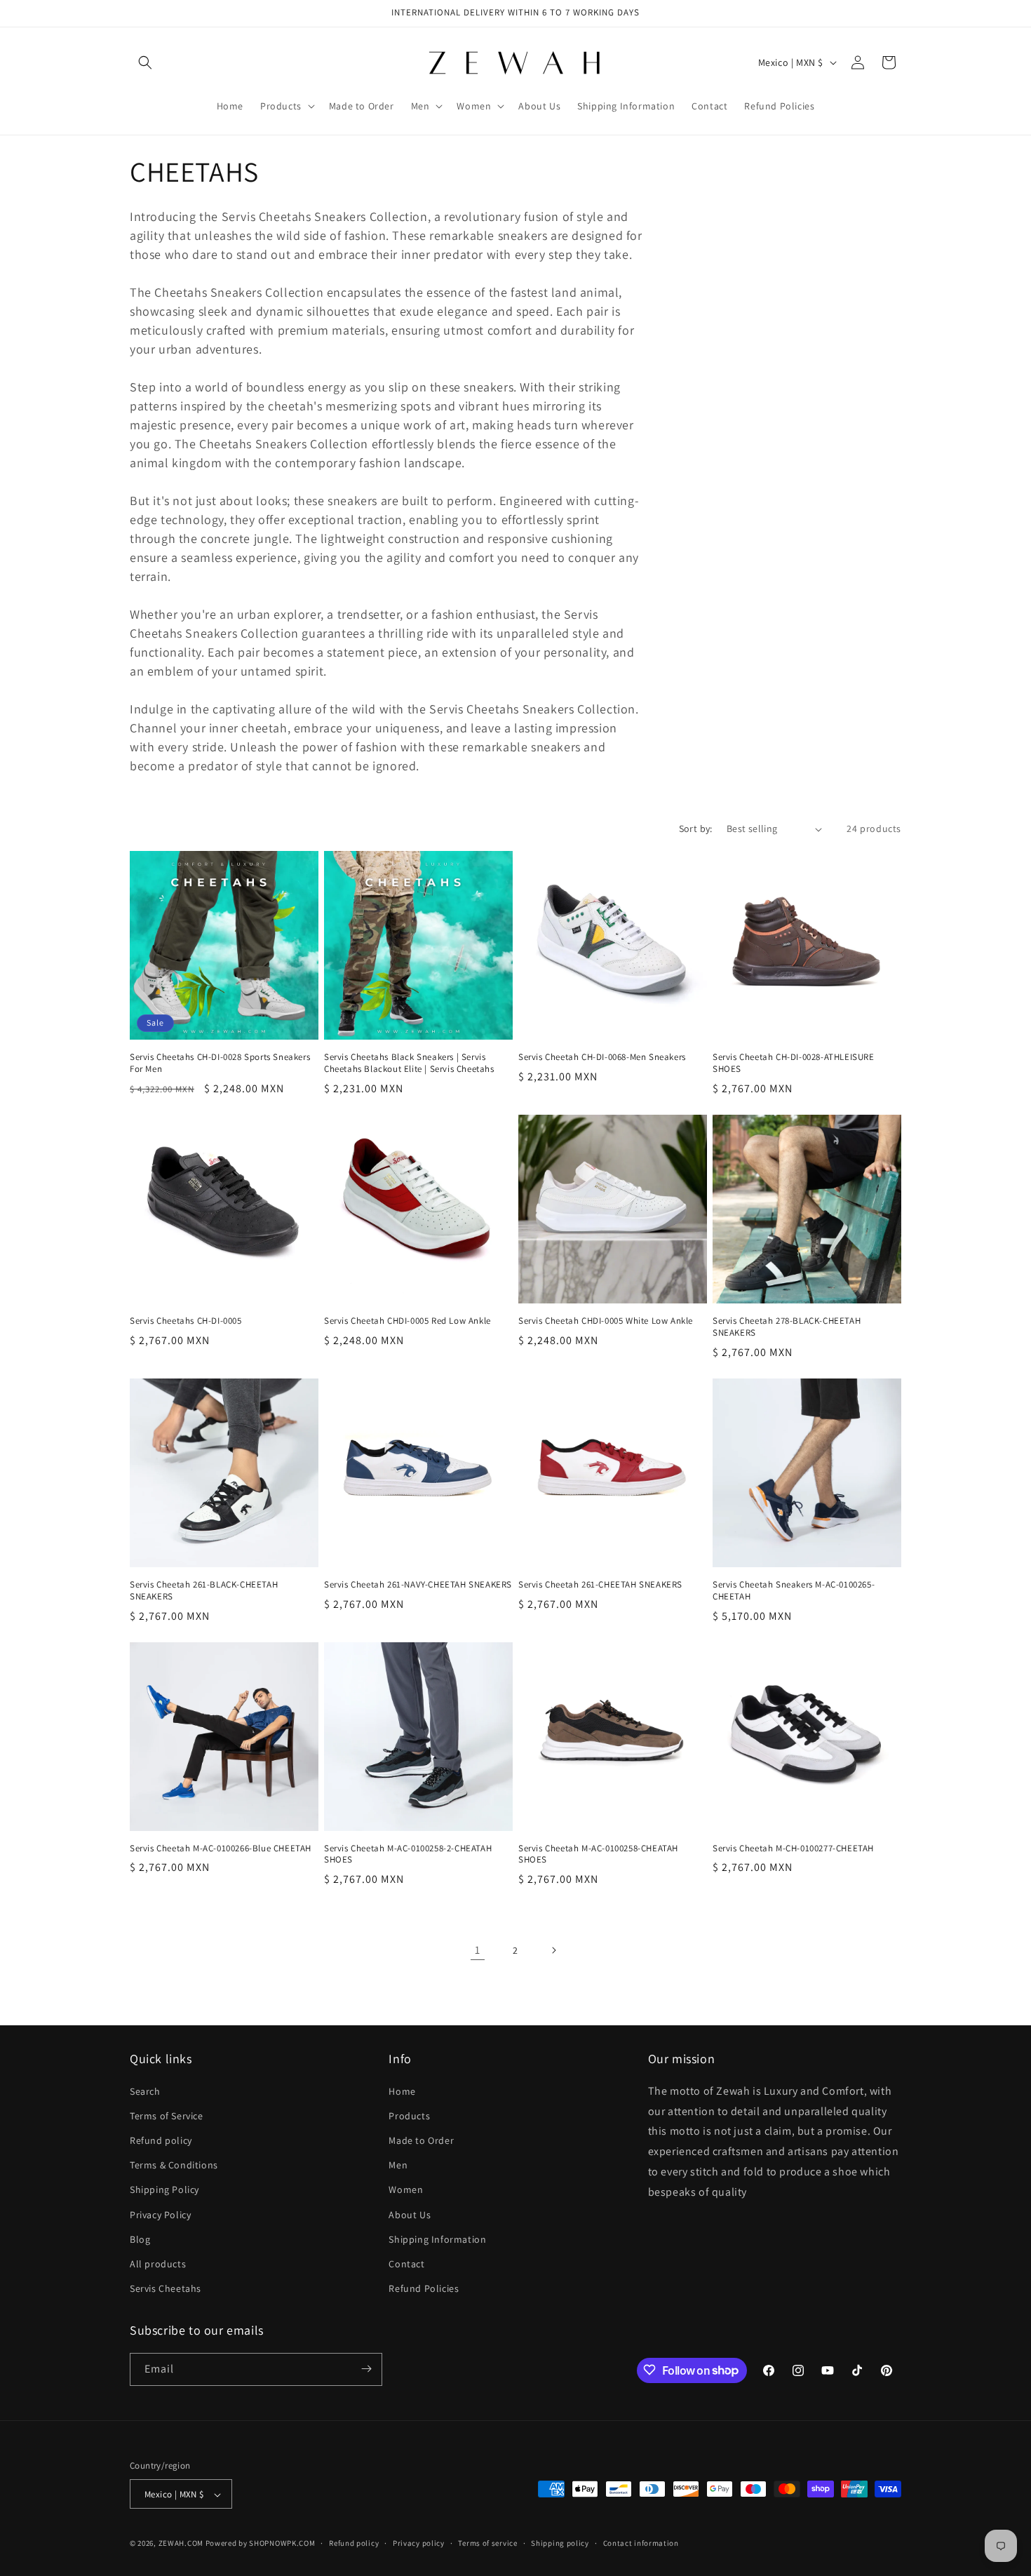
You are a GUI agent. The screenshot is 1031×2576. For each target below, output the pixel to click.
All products (158, 2263)
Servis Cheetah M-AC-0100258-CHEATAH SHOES (598, 1854)
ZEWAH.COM (181, 2544)
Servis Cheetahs (166, 2288)
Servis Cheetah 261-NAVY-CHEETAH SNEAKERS (418, 1585)
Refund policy (161, 2140)
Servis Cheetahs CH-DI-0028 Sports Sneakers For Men (220, 1063)
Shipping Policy (164, 2189)
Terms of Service (167, 2115)
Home (402, 2091)
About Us (410, 2214)
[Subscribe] (366, 2369)
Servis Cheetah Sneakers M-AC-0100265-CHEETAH (794, 1591)
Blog (140, 2239)
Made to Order (421, 2140)
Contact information (641, 2543)
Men (398, 2165)
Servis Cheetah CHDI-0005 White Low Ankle (606, 1321)
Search (145, 2091)
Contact (406, 2263)
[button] (145, 62)
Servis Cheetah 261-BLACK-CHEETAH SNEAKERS (204, 1591)
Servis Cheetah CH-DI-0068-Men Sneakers (602, 1057)
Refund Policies (424, 2288)
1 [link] (478, 1950)
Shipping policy (560, 2543)
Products (409, 2115)
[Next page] (553, 1950)
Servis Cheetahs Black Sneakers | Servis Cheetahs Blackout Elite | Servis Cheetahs (409, 1063)
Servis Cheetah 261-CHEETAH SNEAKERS (600, 1585)
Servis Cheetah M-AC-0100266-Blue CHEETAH (221, 1849)
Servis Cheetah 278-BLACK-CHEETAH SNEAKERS (787, 1327)
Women (406, 2189)
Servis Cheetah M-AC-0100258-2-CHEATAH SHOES (408, 1854)
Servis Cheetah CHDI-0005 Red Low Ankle (407, 1321)
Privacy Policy (160, 2214)
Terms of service (487, 2543)
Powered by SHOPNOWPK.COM (261, 2544)
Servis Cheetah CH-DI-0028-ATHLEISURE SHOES (794, 1063)
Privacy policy (419, 2543)
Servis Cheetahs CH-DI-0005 (186, 1321)
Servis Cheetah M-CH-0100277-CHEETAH (793, 1849)
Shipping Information (437, 2239)
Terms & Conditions (174, 2165)
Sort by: (696, 829)
